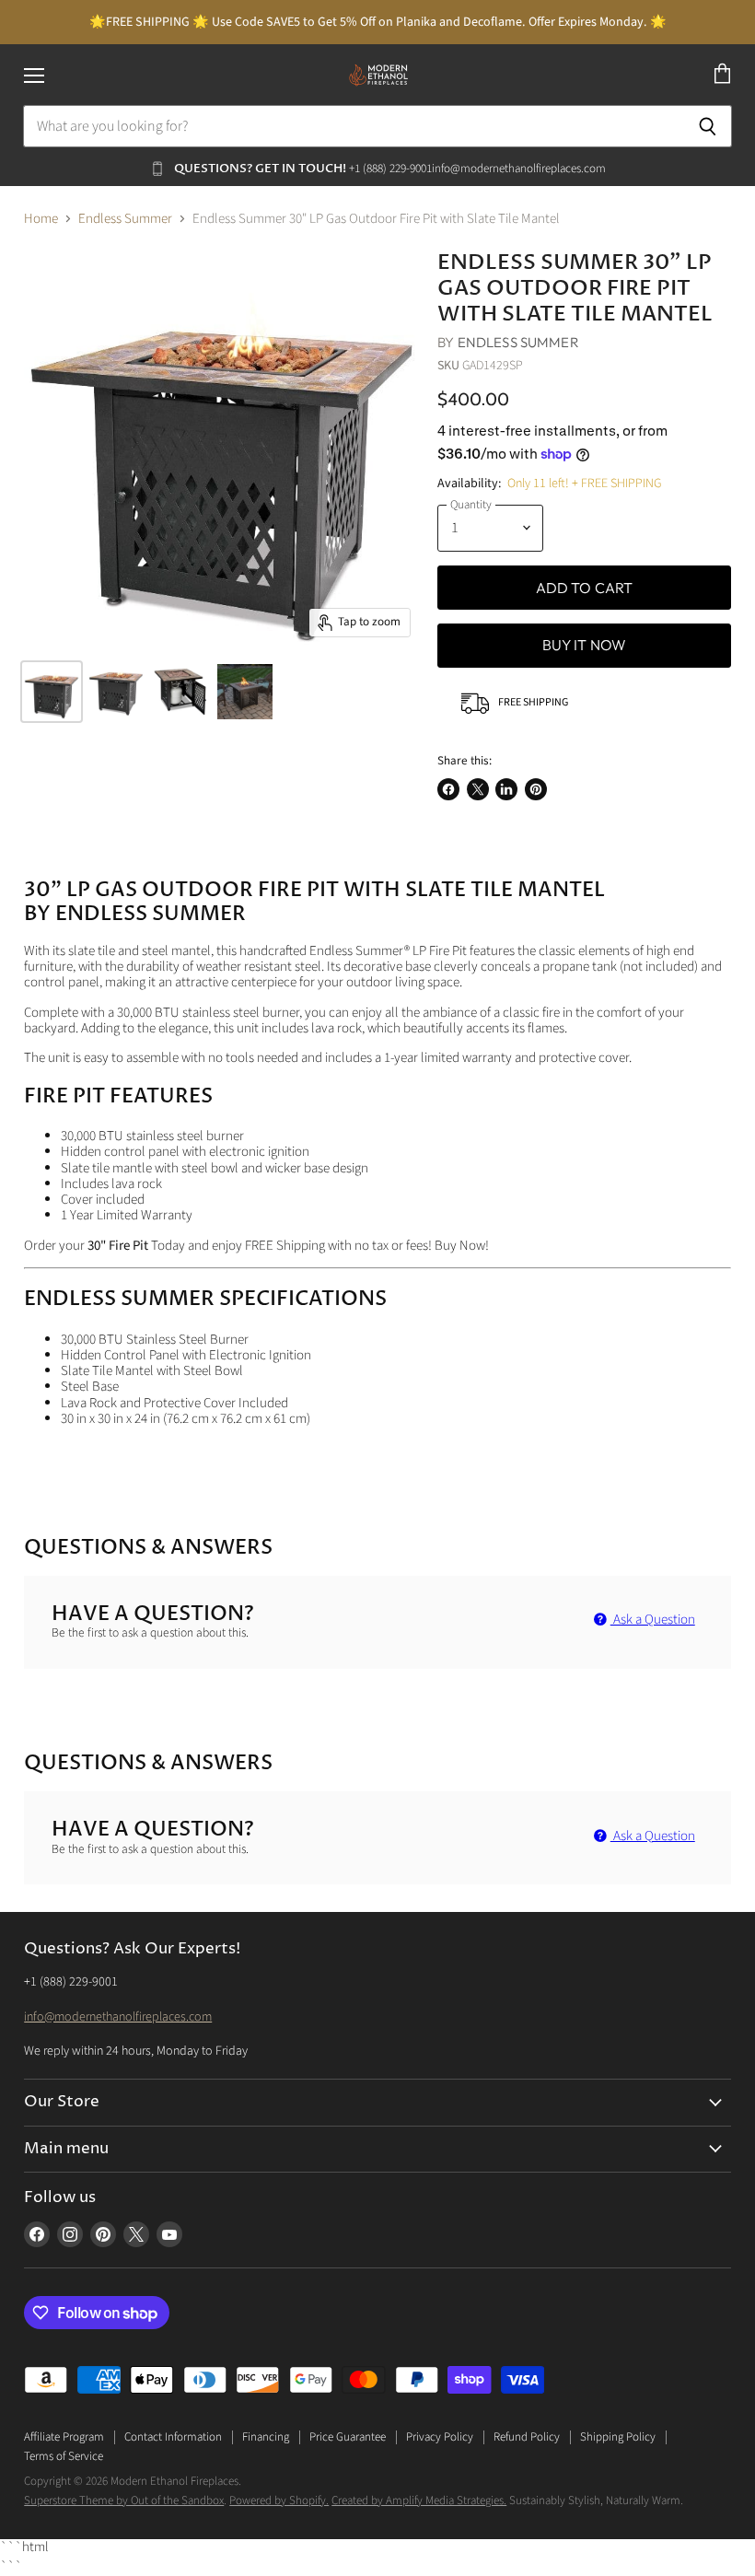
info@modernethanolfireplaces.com (118, 2017)
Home (41, 219)
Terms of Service (64, 2456)
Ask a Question (653, 1620)
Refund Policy (527, 2437)
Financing (266, 2437)
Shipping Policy (618, 2437)
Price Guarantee (348, 2437)
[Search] (708, 126)
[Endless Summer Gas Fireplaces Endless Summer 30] (52, 692)
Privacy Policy (440, 2437)
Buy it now (585, 645)
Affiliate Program (64, 2437)
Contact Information (173, 2437)
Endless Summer (125, 219)
